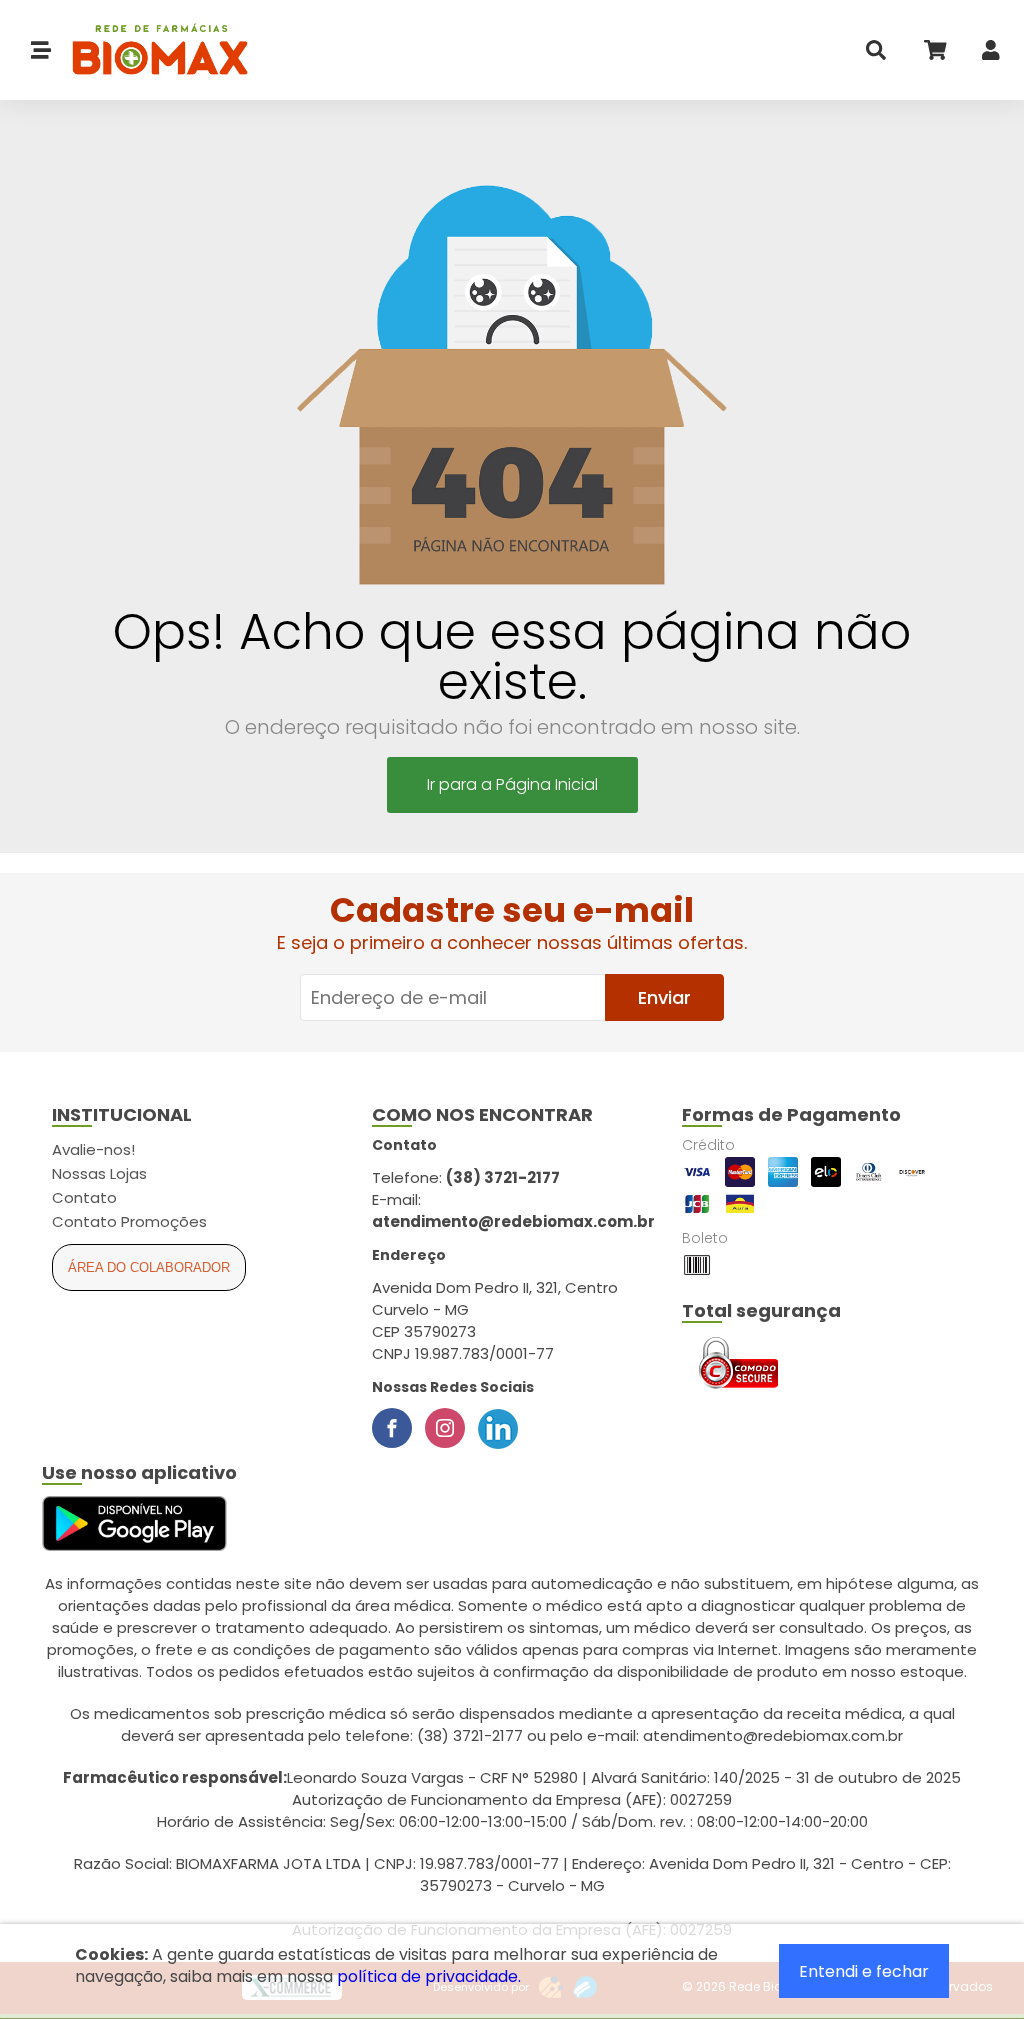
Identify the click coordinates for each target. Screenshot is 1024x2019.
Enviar (664, 997)
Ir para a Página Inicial (512, 784)
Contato (84, 1197)
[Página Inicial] (150, 50)
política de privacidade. (429, 1976)
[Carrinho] (934, 54)
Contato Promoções (129, 1221)
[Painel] (991, 54)
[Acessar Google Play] (134, 1524)
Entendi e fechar (864, 1971)
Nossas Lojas (99, 1173)
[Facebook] (392, 1428)
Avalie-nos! (93, 1149)
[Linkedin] (498, 1428)
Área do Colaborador (149, 1267)
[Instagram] (445, 1428)
